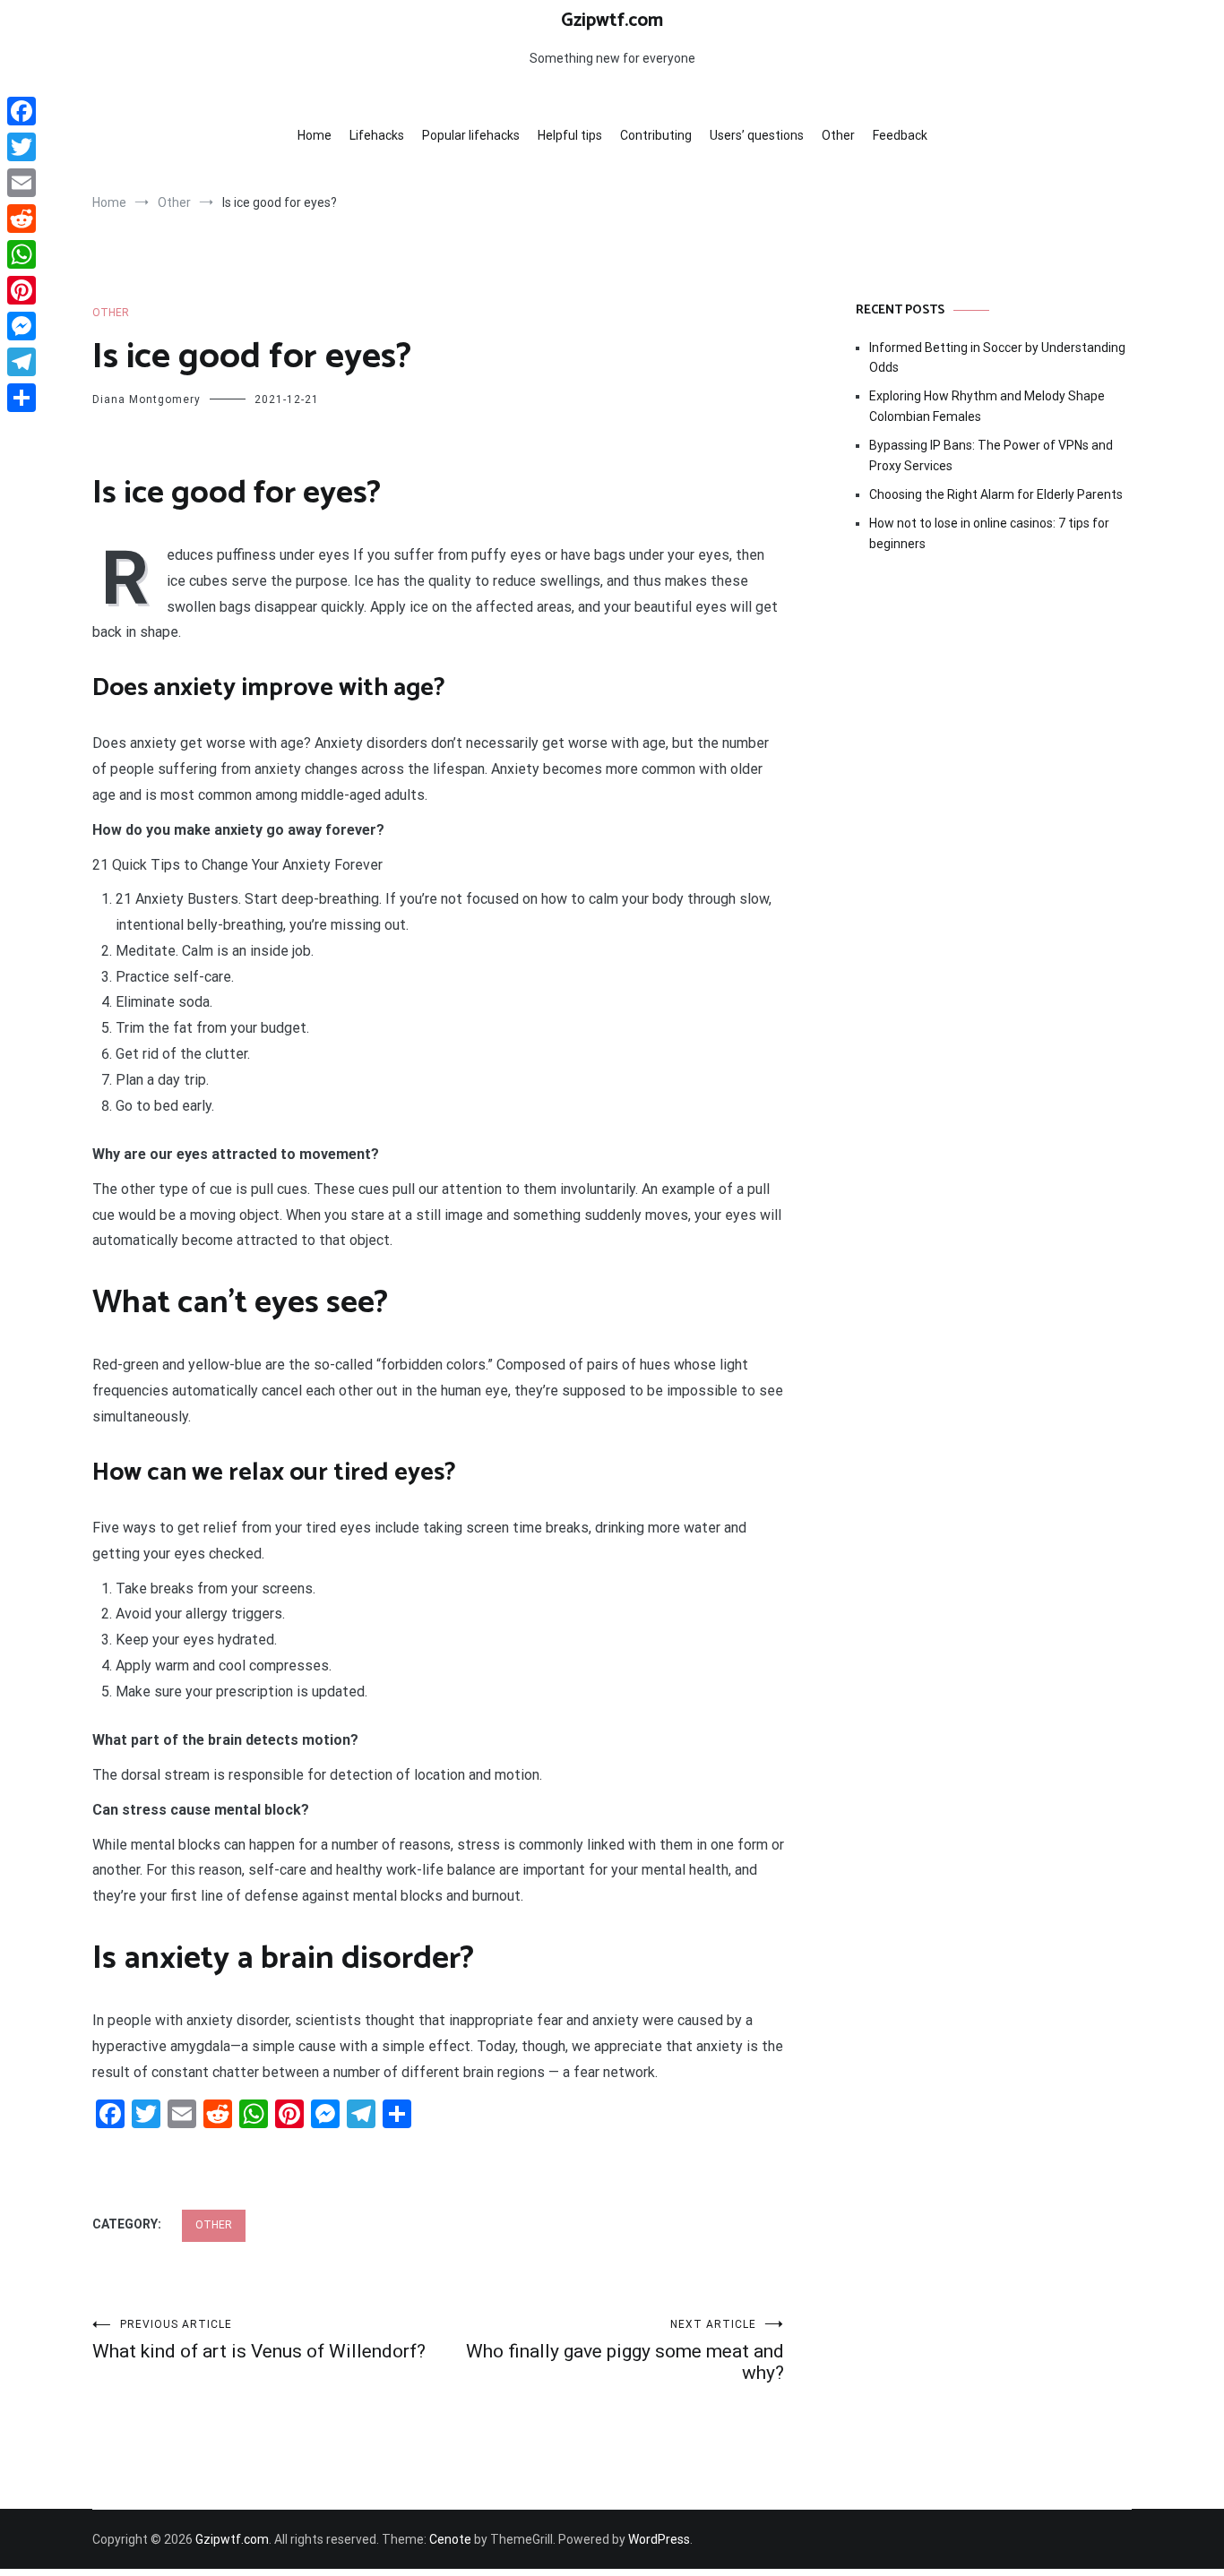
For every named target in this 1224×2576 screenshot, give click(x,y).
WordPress (659, 2539)
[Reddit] (22, 219)
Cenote (450, 2539)
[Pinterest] (22, 290)
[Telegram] (22, 362)
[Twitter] (22, 147)
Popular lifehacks (471, 135)
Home (315, 135)
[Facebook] (22, 111)
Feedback (900, 135)
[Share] (22, 398)
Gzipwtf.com (612, 21)
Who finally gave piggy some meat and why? (625, 2351)
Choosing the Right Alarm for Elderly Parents (996, 494)
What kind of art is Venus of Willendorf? (259, 2340)
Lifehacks (377, 135)
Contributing (656, 135)
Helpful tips (570, 135)
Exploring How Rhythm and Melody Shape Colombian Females (987, 406)
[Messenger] (22, 326)
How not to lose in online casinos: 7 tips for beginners (989, 533)
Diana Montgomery (147, 399)
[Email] (22, 183)
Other (838, 135)
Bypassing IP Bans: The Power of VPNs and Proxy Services (991, 455)
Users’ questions (757, 135)
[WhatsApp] (22, 254)
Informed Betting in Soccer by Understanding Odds (997, 357)
